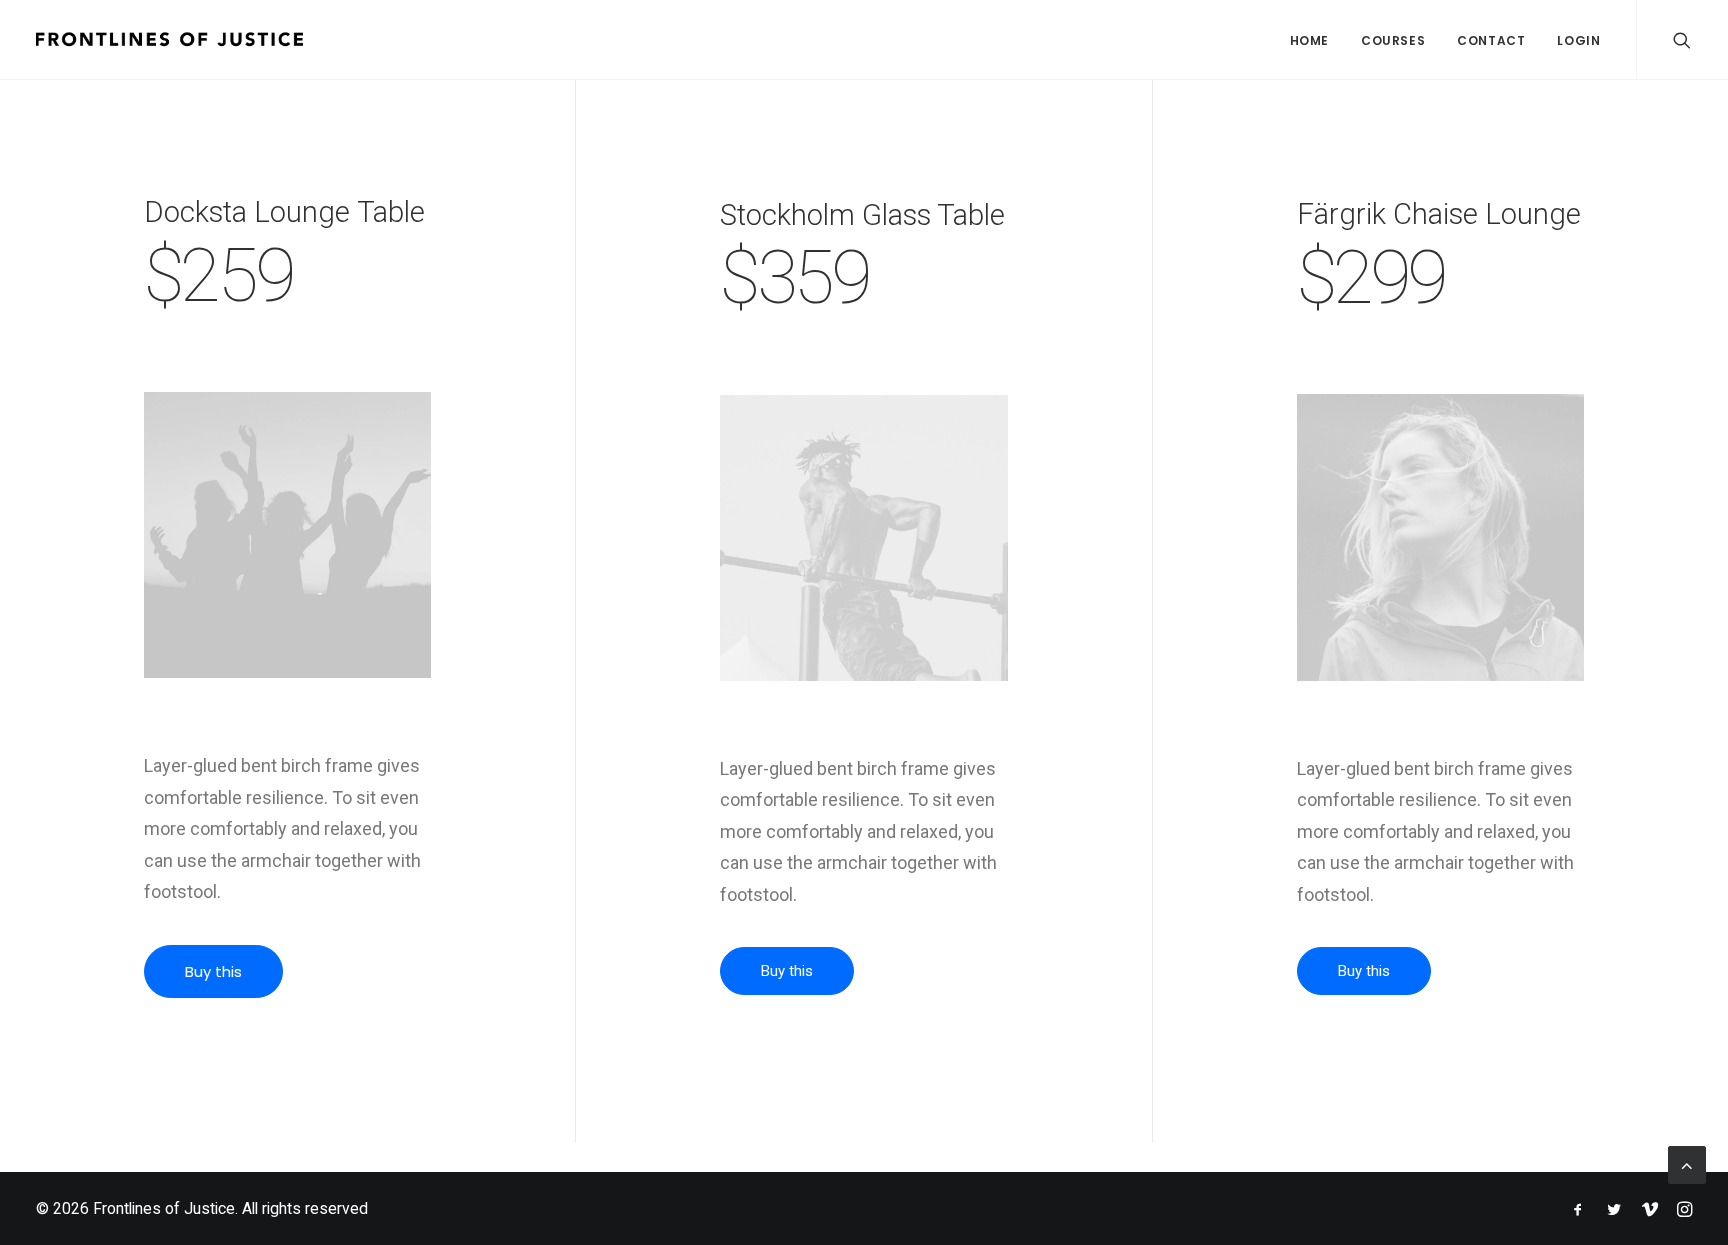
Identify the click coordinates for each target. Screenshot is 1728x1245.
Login (1578, 40)
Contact (1491, 40)
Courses (1393, 40)
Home (1309, 40)
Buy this (213, 971)
